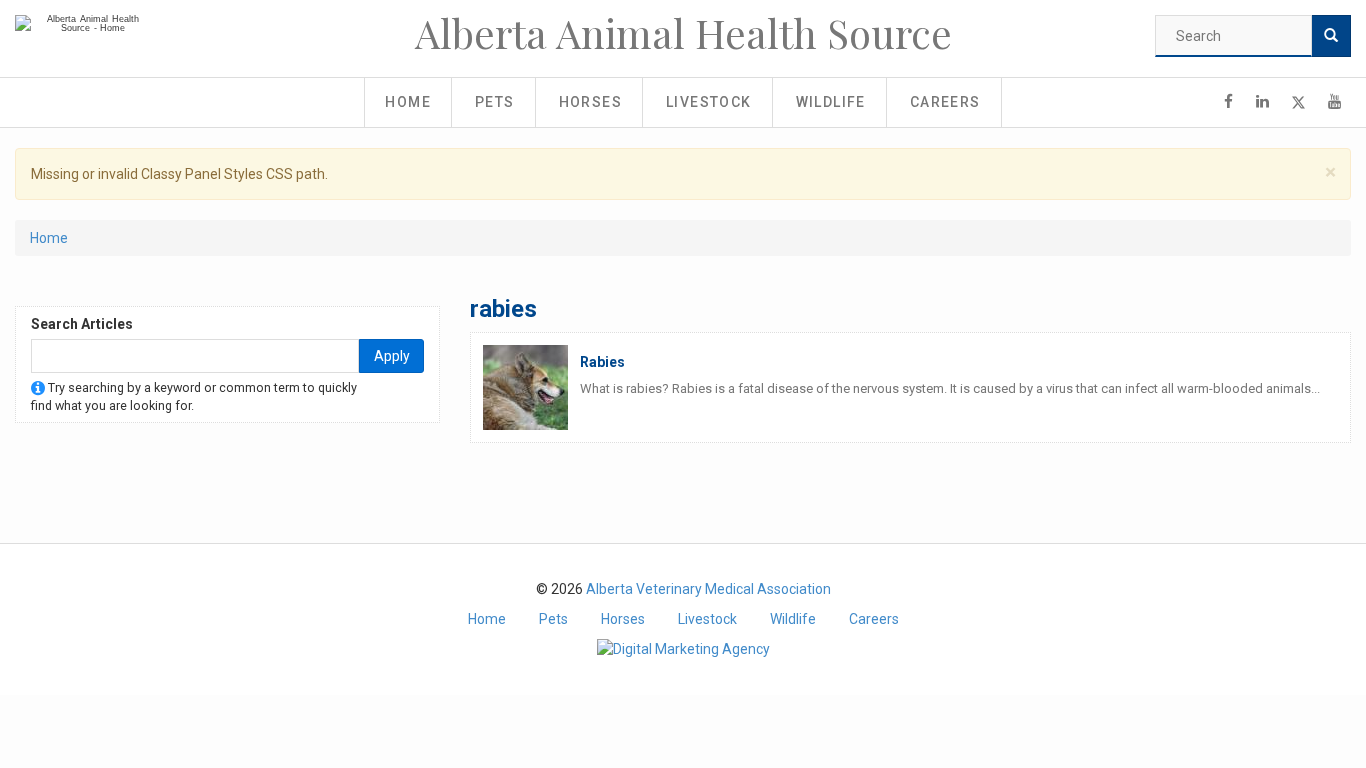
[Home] (85, 24)
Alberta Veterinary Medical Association (708, 589)
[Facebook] (1228, 102)
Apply (392, 356)
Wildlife (831, 102)
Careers (945, 102)
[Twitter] (1298, 102)
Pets (495, 102)
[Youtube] (1334, 102)
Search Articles (82, 324)
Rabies (602, 362)
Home (408, 102)
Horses (590, 102)
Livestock (709, 102)
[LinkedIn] (1262, 102)
